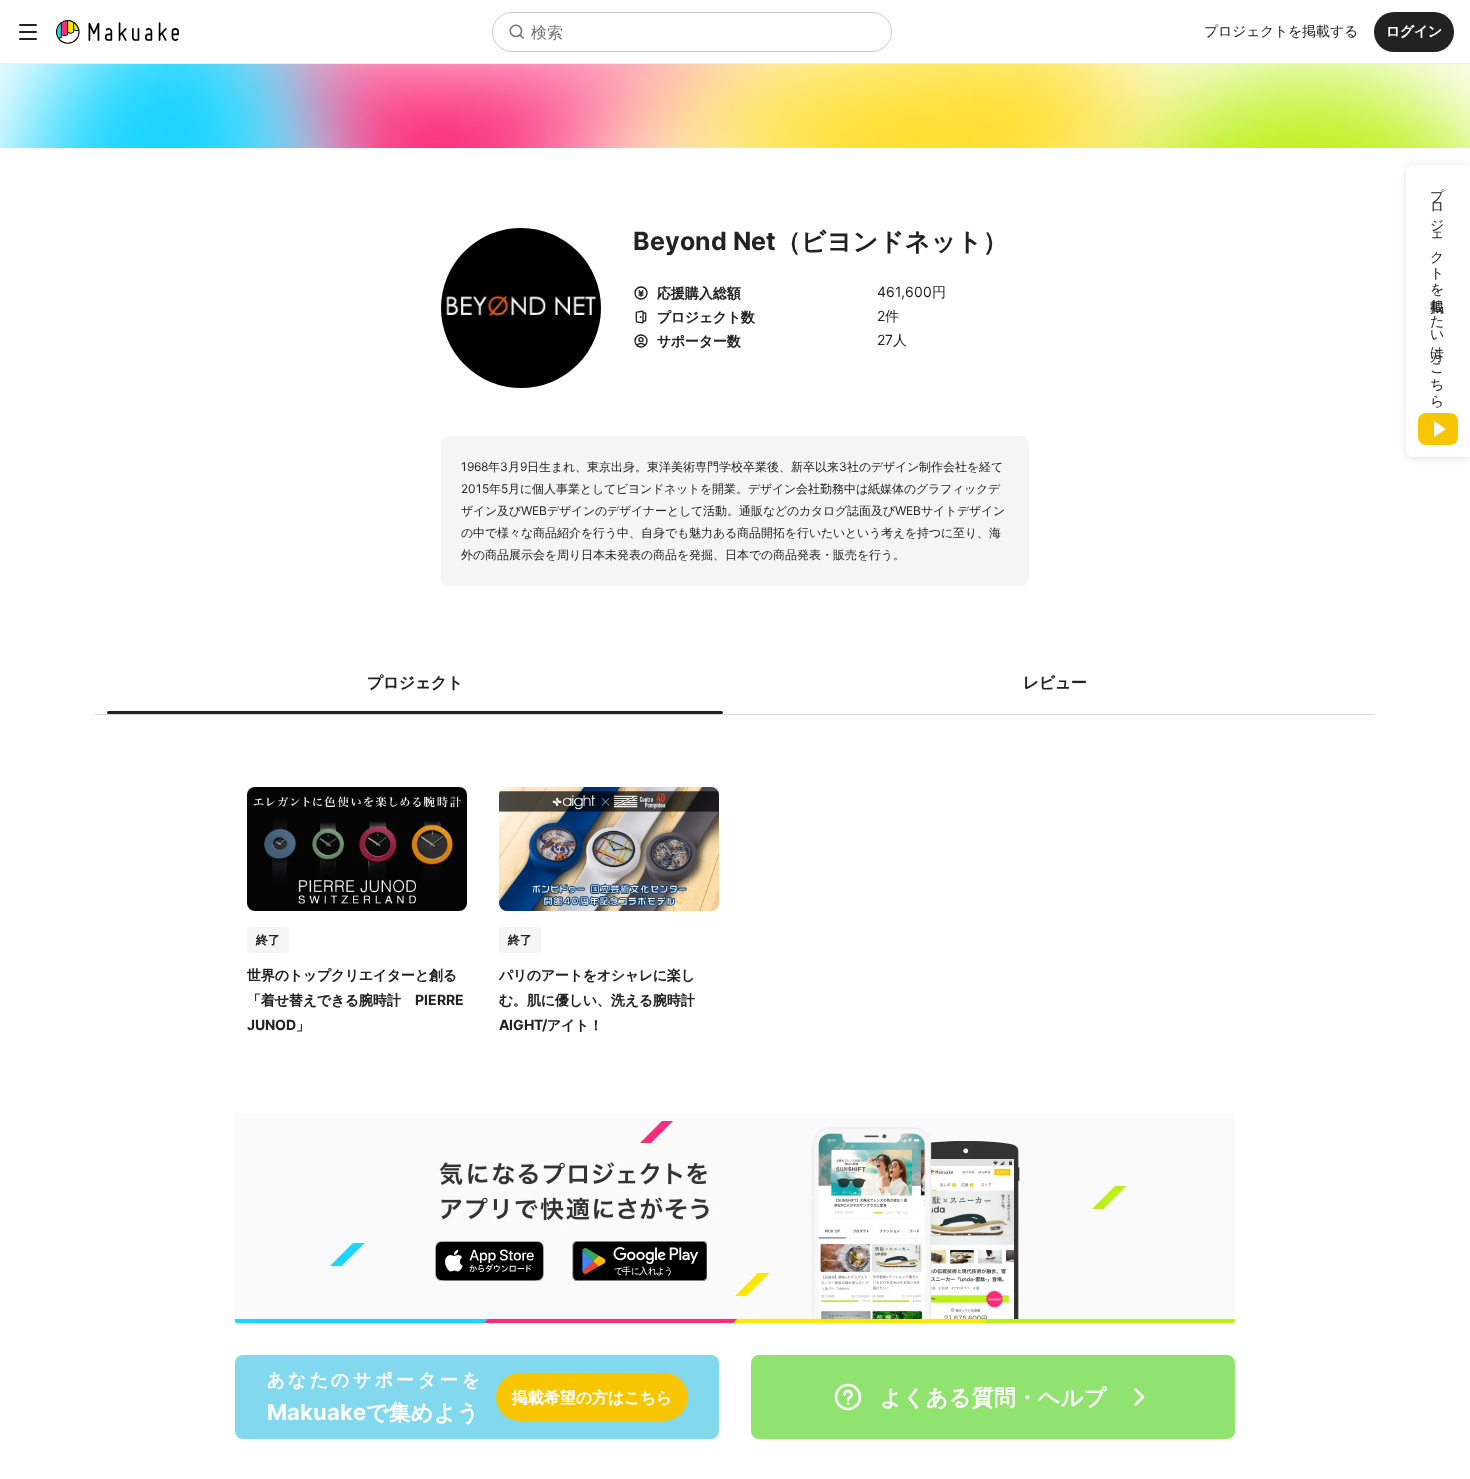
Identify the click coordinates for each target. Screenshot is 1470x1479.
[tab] (415, 682)
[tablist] (735, 682)
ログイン (1414, 30)
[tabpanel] (735, 890)
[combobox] (692, 32)
